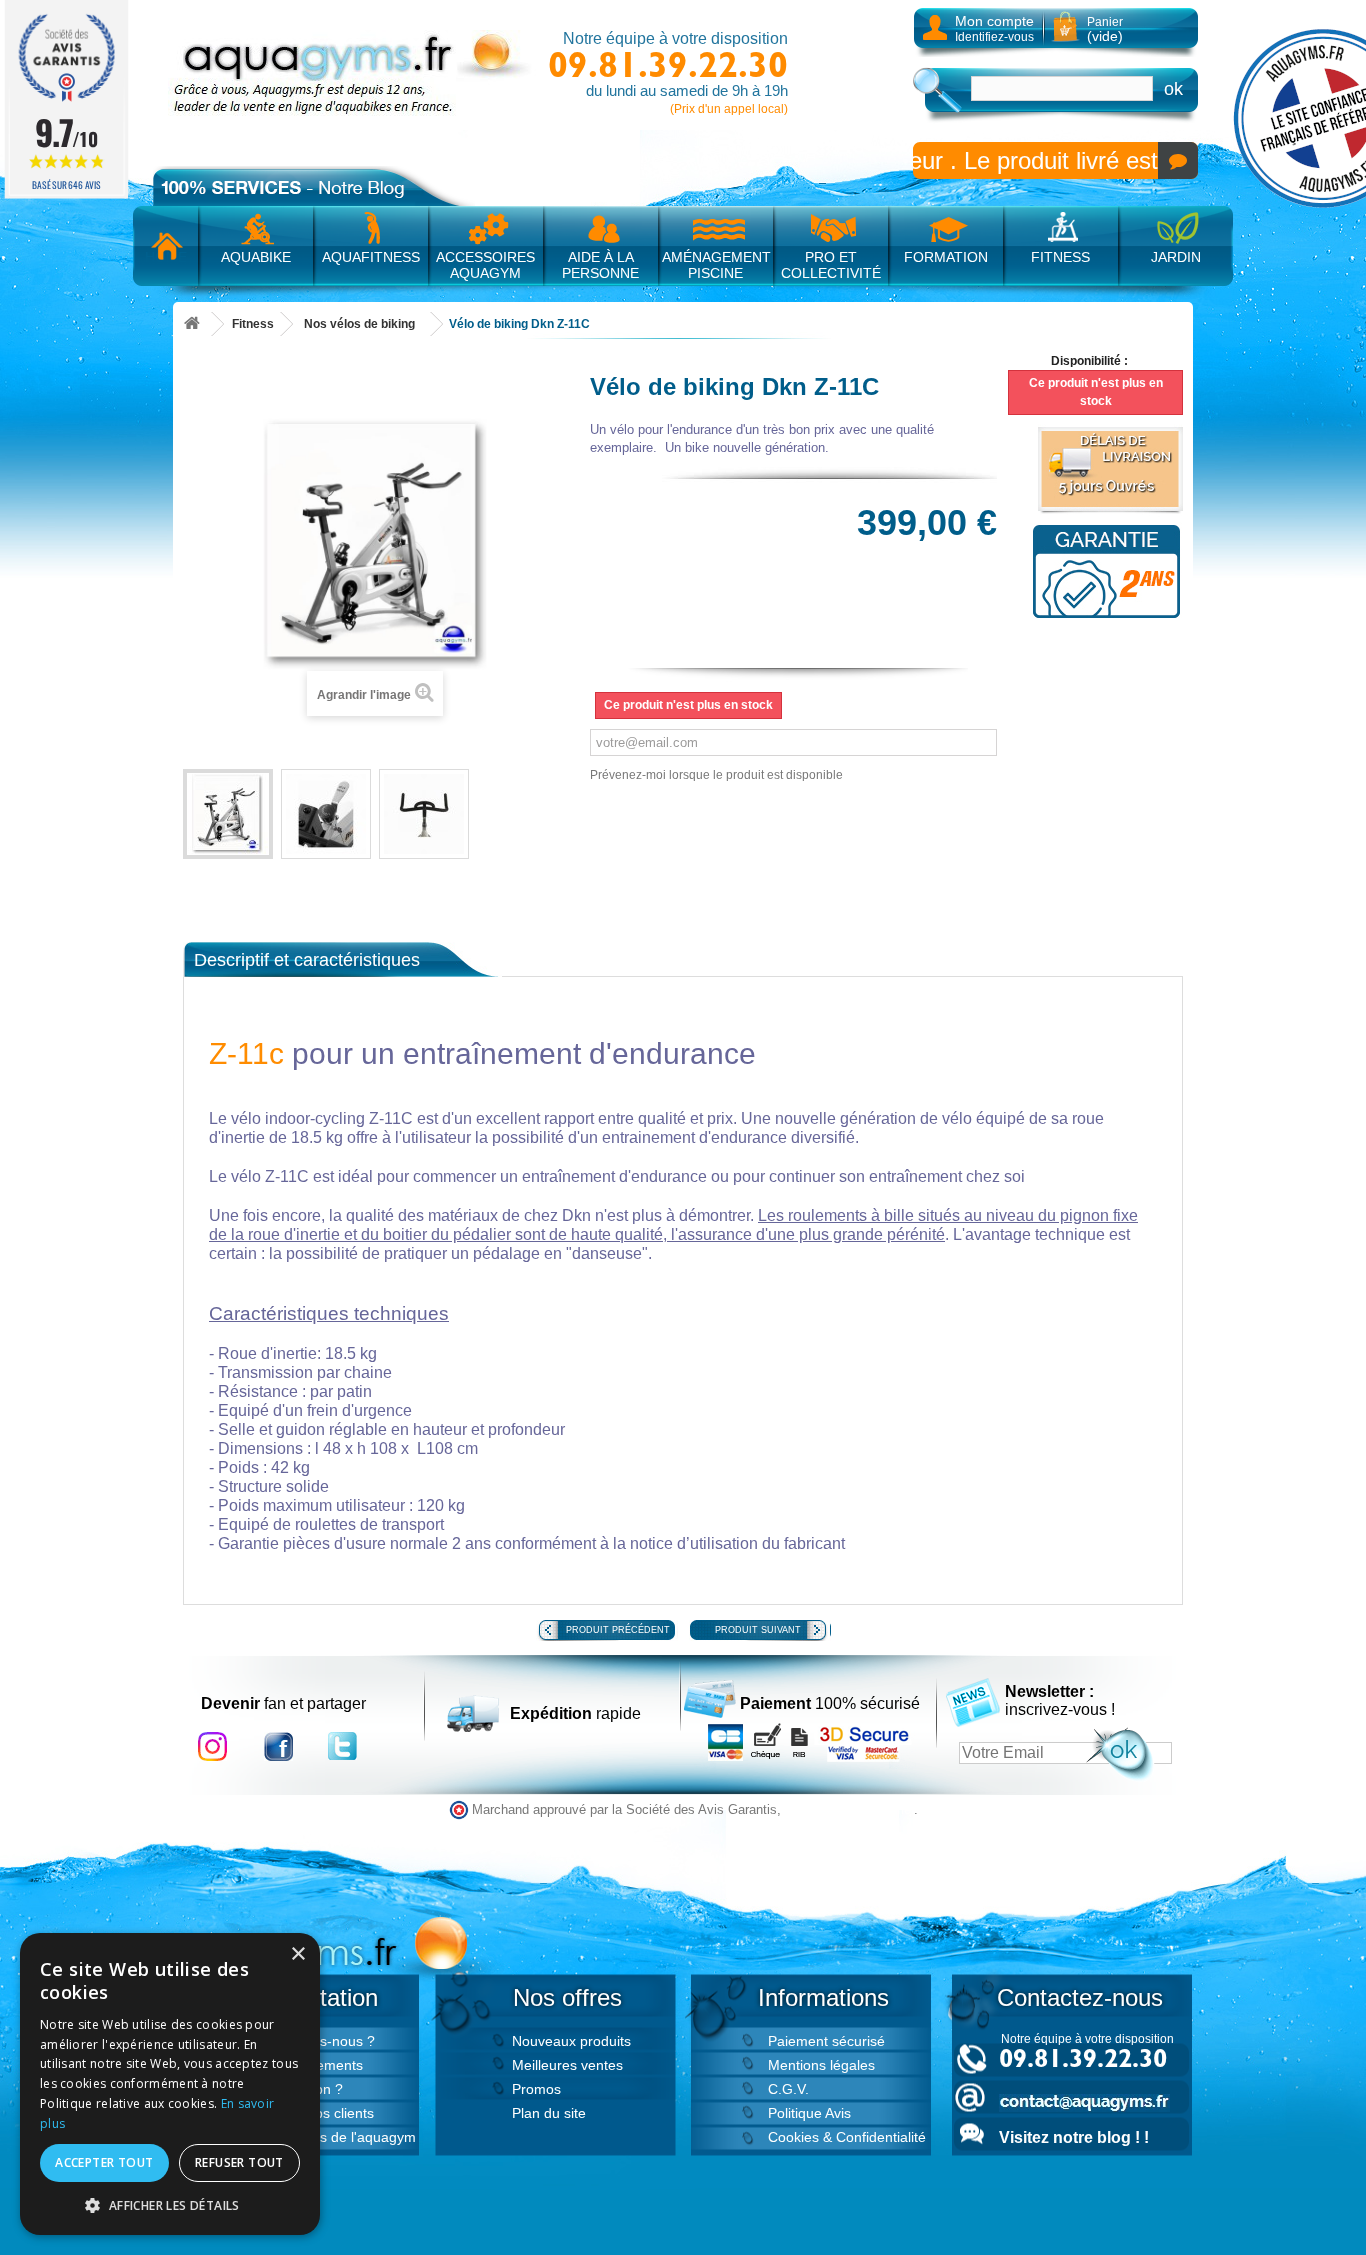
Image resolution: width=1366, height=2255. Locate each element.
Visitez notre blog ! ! (1074, 2137)
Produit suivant (758, 1630)
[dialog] (170, 2084)
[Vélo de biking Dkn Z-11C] (228, 814)
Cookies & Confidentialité (847, 2137)
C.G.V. (788, 2089)
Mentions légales (821, 2065)
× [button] (297, 1954)
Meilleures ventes (567, 2065)
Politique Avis (809, 2113)
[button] (170, 2205)
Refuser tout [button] (239, 2162)
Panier (1105, 29)
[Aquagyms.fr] (353, 73)
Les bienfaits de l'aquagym (331, 2137)
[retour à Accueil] (192, 324)
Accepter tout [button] (104, 2162)
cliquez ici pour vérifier (849, 1810)
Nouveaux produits (571, 2041)
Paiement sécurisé (826, 2041)
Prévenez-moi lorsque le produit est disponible (716, 775)
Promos (536, 2089)
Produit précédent (618, 1630)
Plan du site (549, 2113)
